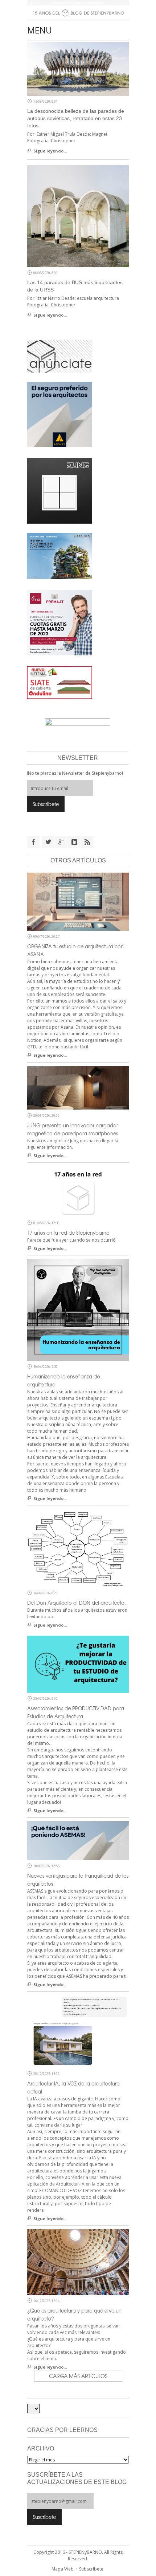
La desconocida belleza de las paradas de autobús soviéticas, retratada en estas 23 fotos (76, 118)
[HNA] (59, 622)
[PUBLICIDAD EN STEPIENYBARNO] (59, 356)
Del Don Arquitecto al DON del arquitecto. (77, 1603)
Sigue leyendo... (50, 151)
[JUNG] (59, 491)
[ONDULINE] (59, 682)
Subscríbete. (92, 2569)
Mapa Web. (63, 2569)
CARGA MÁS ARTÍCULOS (78, 2376)
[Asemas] (78, 3)
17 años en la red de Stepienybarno (68, 1233)
